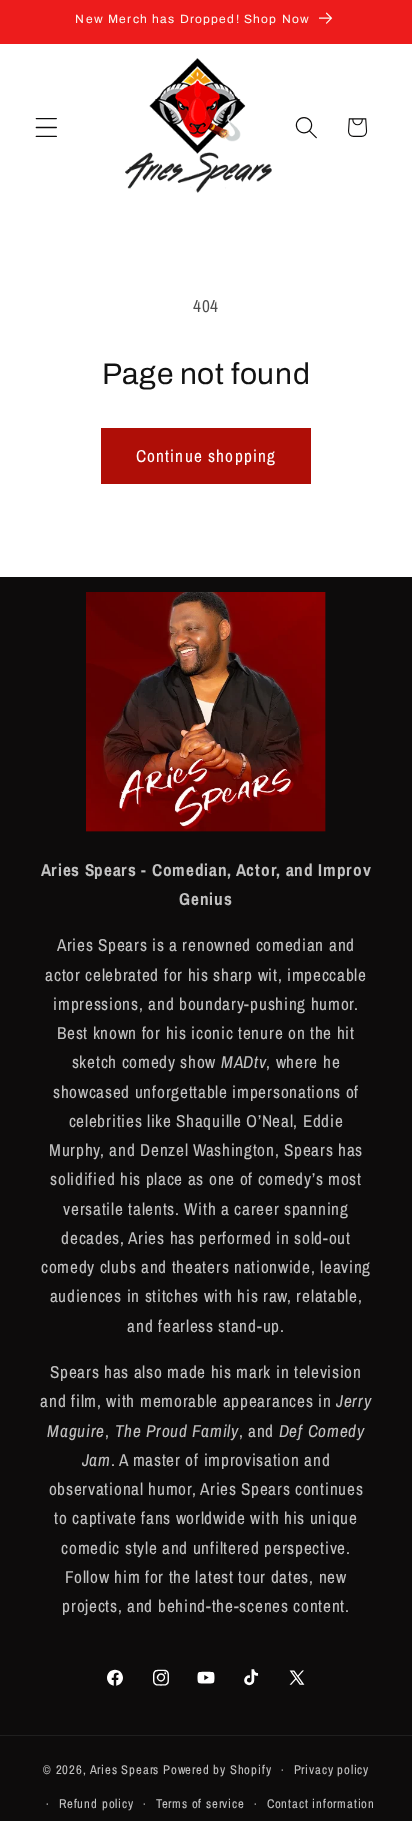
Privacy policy (331, 1769)
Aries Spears (125, 1769)
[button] (46, 127)
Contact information (321, 1803)
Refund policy (96, 1803)
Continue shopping (206, 455)
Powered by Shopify (217, 1769)
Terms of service (200, 1803)
